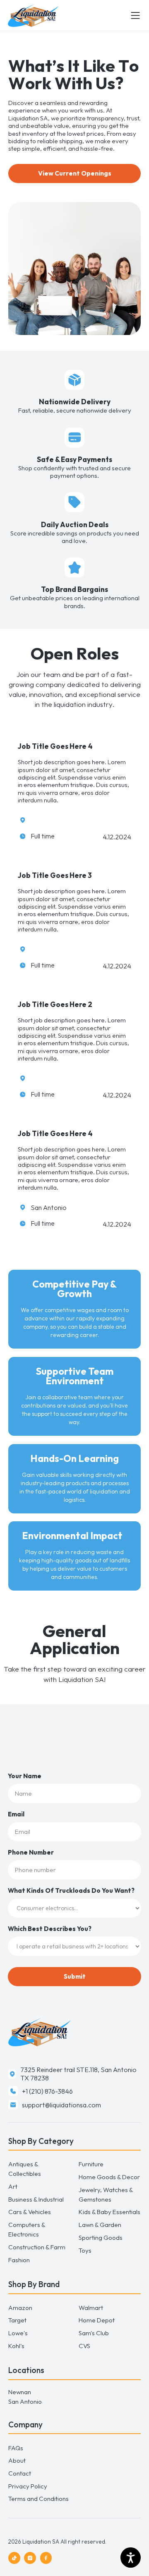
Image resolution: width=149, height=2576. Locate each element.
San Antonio (25, 2401)
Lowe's (18, 2333)
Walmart (91, 2308)
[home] (69, 16)
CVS (84, 2346)
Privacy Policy (28, 2486)
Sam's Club (94, 2333)
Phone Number (31, 1852)
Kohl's (16, 2346)
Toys (85, 2250)
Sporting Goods (101, 2238)
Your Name (25, 1776)
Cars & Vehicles (30, 2212)
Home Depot (97, 2320)
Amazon (20, 2308)
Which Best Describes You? (50, 1929)
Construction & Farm (37, 2247)
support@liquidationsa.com (61, 2105)
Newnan (20, 2392)
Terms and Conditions (38, 2499)
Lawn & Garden (100, 2225)
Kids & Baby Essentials (109, 2212)
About (17, 2460)
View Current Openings (75, 173)
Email (16, 1814)
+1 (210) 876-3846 (47, 2091)
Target (17, 2320)
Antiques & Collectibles (25, 2169)
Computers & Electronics (27, 2229)
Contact (20, 2473)
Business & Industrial (36, 2199)
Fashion (19, 2260)
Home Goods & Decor (109, 2177)
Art (13, 2186)
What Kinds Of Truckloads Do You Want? (71, 1890)
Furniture (91, 2164)
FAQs (16, 2448)
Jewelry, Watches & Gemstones (106, 2195)
